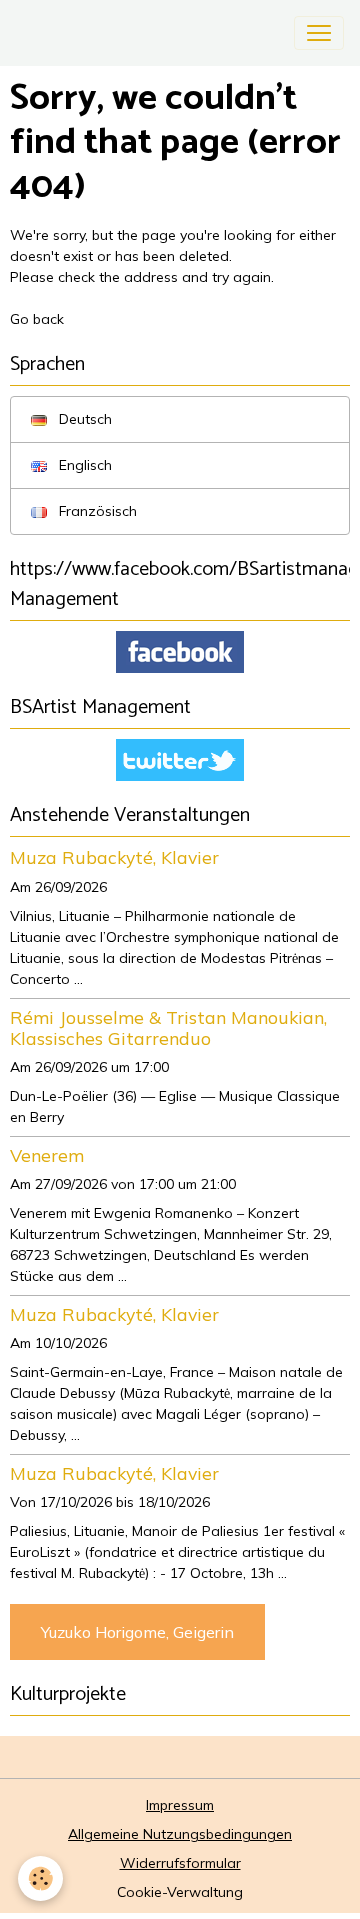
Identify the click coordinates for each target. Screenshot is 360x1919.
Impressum (180, 1805)
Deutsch (83, 419)
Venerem (47, 1155)
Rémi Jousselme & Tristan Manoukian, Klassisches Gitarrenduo (168, 1027)
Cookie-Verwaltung (180, 1892)
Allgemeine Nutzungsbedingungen (180, 1834)
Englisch (83, 465)
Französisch (96, 511)
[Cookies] (40, 1878)
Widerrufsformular (180, 1863)
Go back (37, 319)
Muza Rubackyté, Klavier (114, 857)
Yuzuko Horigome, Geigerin (137, 1632)
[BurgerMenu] (319, 33)
